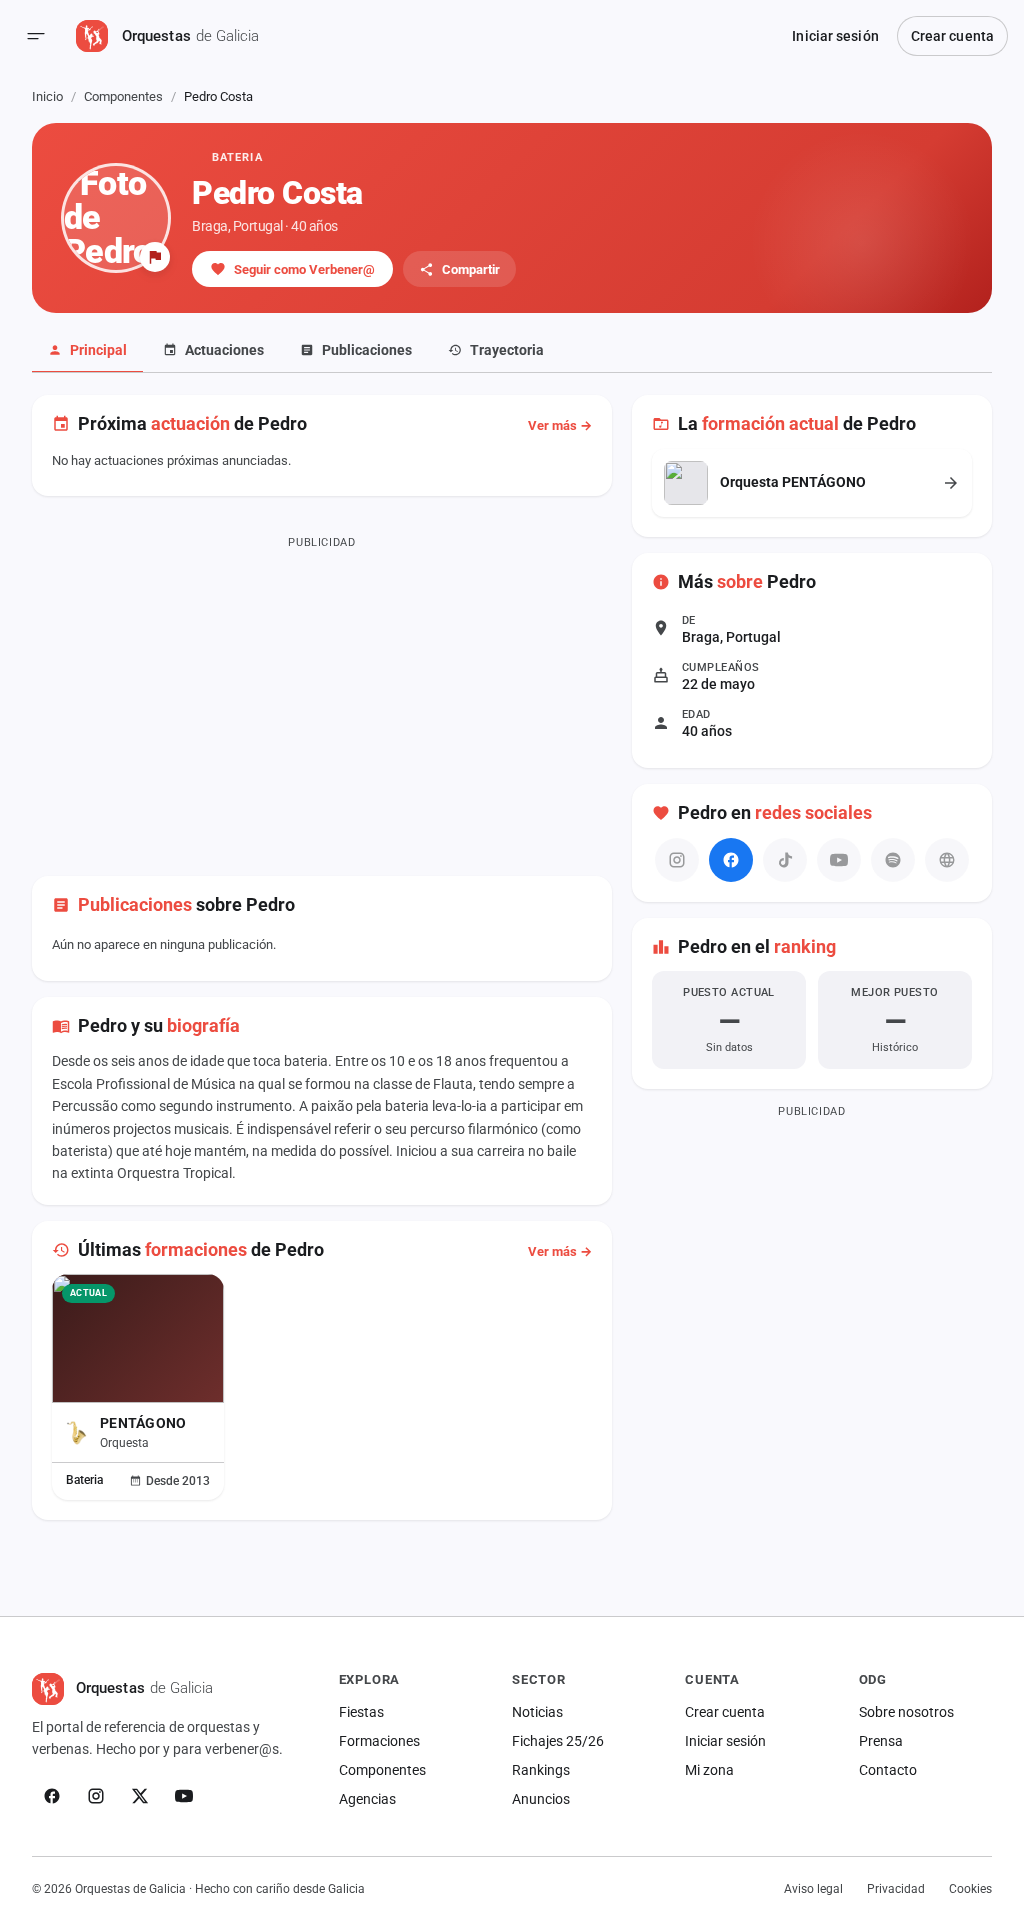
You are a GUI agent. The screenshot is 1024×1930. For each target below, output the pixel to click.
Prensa (881, 1741)
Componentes (123, 96)
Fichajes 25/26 (558, 1741)
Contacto (888, 1770)
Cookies (970, 1889)
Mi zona (709, 1770)
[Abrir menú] (36, 36)
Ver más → (560, 425)
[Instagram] (96, 1796)
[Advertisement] (322, 696)
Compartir (471, 269)
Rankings (541, 1770)
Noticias (537, 1712)
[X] (140, 1796)
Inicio (47, 96)
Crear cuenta (952, 36)
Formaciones (379, 1741)
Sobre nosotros (906, 1712)
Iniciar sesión (835, 36)
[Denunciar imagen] (155, 257)
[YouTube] (184, 1796)
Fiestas (361, 1712)
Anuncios (541, 1799)
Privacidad (896, 1889)
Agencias (367, 1799)
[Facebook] (731, 860)
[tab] (87, 351)
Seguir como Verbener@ (304, 269)
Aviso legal (813, 1889)
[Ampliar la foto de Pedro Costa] (116, 218)
